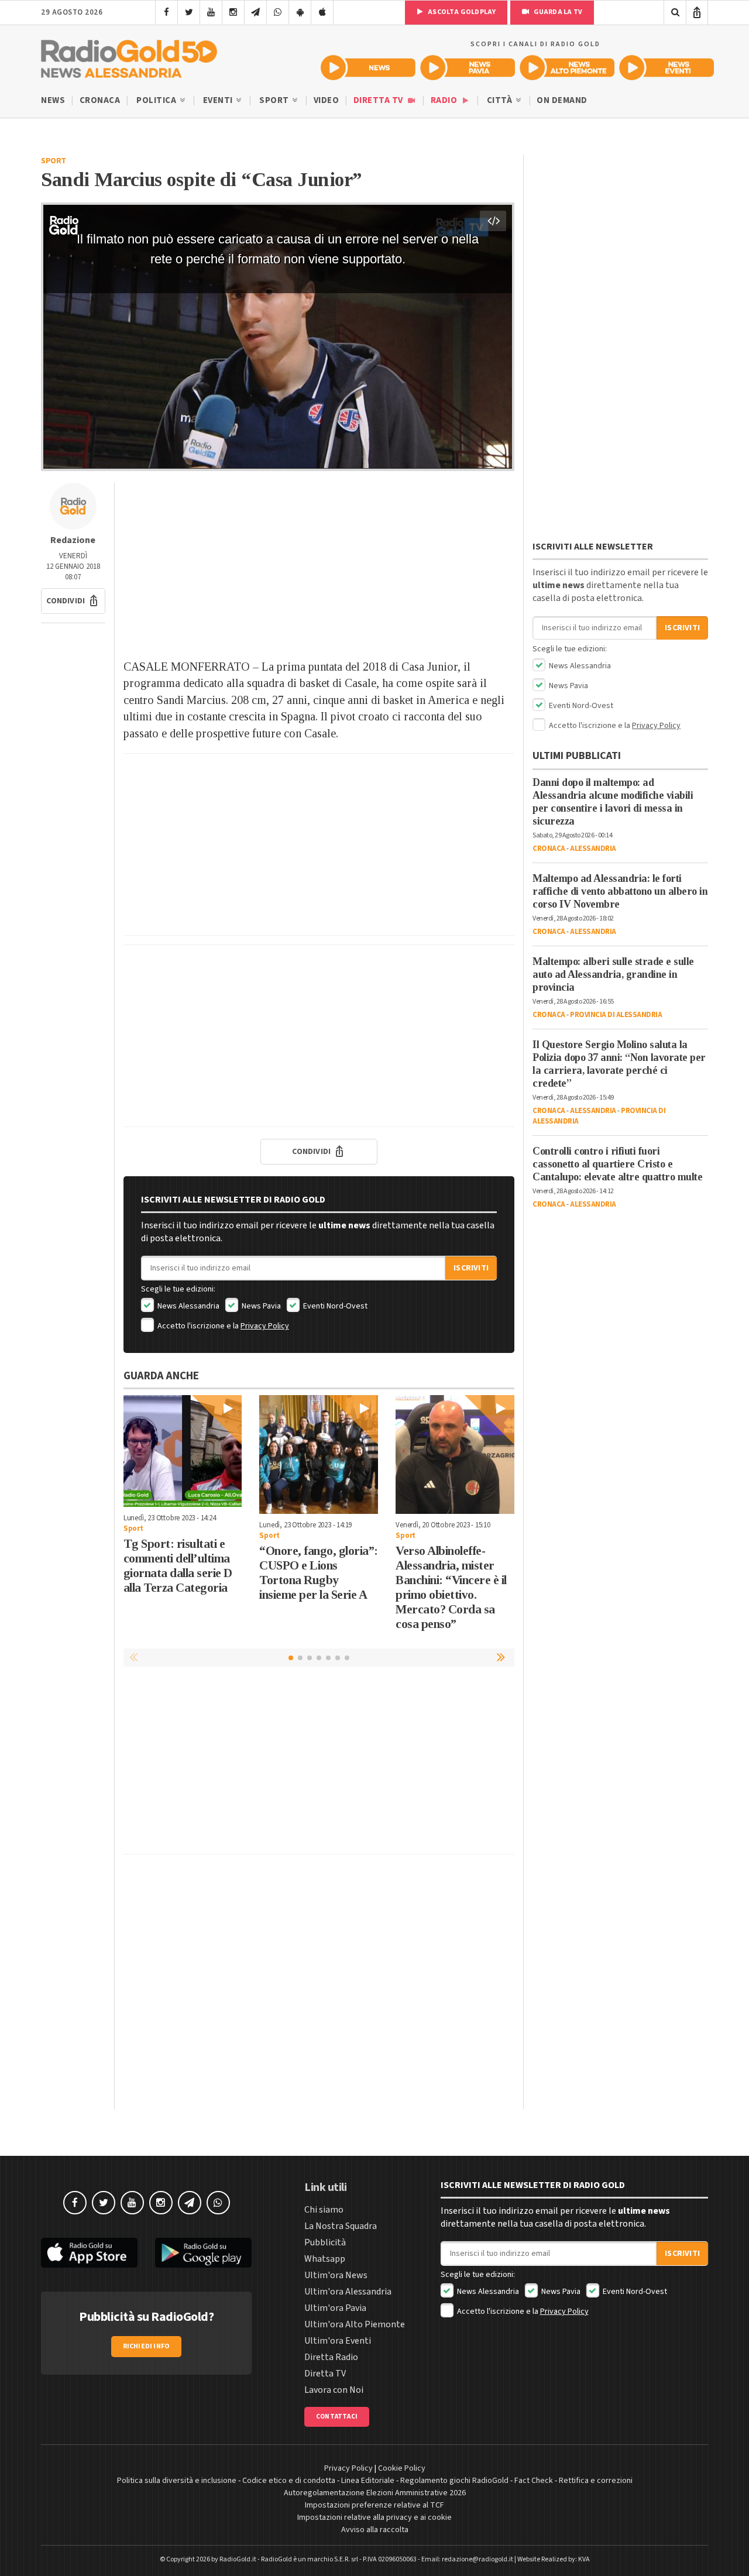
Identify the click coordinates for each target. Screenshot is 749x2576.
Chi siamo (324, 2210)
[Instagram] (233, 12)
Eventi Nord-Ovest (334, 1306)
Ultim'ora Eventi (338, 2341)
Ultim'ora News (336, 2275)
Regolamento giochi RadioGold (454, 2481)
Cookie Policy (402, 2468)
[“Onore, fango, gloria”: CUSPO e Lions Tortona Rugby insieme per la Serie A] (319, 1454)
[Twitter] (189, 12)
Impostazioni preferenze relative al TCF (374, 2505)
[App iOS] (322, 12)
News (53, 100)
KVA (584, 2559)
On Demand (562, 100)
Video (327, 100)
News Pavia (260, 1306)
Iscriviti (471, 1268)
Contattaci (337, 2417)
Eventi (219, 100)
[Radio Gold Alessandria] (129, 56)
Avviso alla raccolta (375, 2530)
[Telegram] (255, 12)
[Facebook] (166, 12)
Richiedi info (147, 2346)
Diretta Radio (331, 2357)
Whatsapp (325, 2259)
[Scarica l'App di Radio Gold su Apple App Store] (89, 2253)
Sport (275, 100)
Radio (445, 100)
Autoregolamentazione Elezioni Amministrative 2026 (375, 2493)
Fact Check (534, 2481)
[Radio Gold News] (368, 68)
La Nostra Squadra (341, 2226)
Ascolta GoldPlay (461, 12)
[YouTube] (211, 12)
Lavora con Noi (334, 2390)
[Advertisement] (319, 565)
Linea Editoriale (368, 2481)
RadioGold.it (238, 2559)
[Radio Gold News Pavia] (468, 68)
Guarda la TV (557, 12)
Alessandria (593, 849)
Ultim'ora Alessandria (348, 2292)
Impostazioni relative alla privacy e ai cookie (374, 2517)
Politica (157, 100)
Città (501, 100)
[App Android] (300, 12)
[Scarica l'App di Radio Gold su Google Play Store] (203, 2253)
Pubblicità (325, 2242)
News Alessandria (188, 1306)
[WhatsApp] (278, 12)
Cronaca (100, 100)
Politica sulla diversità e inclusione (177, 2481)
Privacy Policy (265, 1326)
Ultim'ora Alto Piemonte (355, 2324)
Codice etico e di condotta (289, 2481)
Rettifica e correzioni (596, 2481)
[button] (73, 601)
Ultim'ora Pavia (335, 2308)
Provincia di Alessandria (616, 1015)
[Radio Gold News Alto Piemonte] (567, 68)
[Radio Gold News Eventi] (666, 68)
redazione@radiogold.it (477, 2559)
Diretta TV (379, 100)
